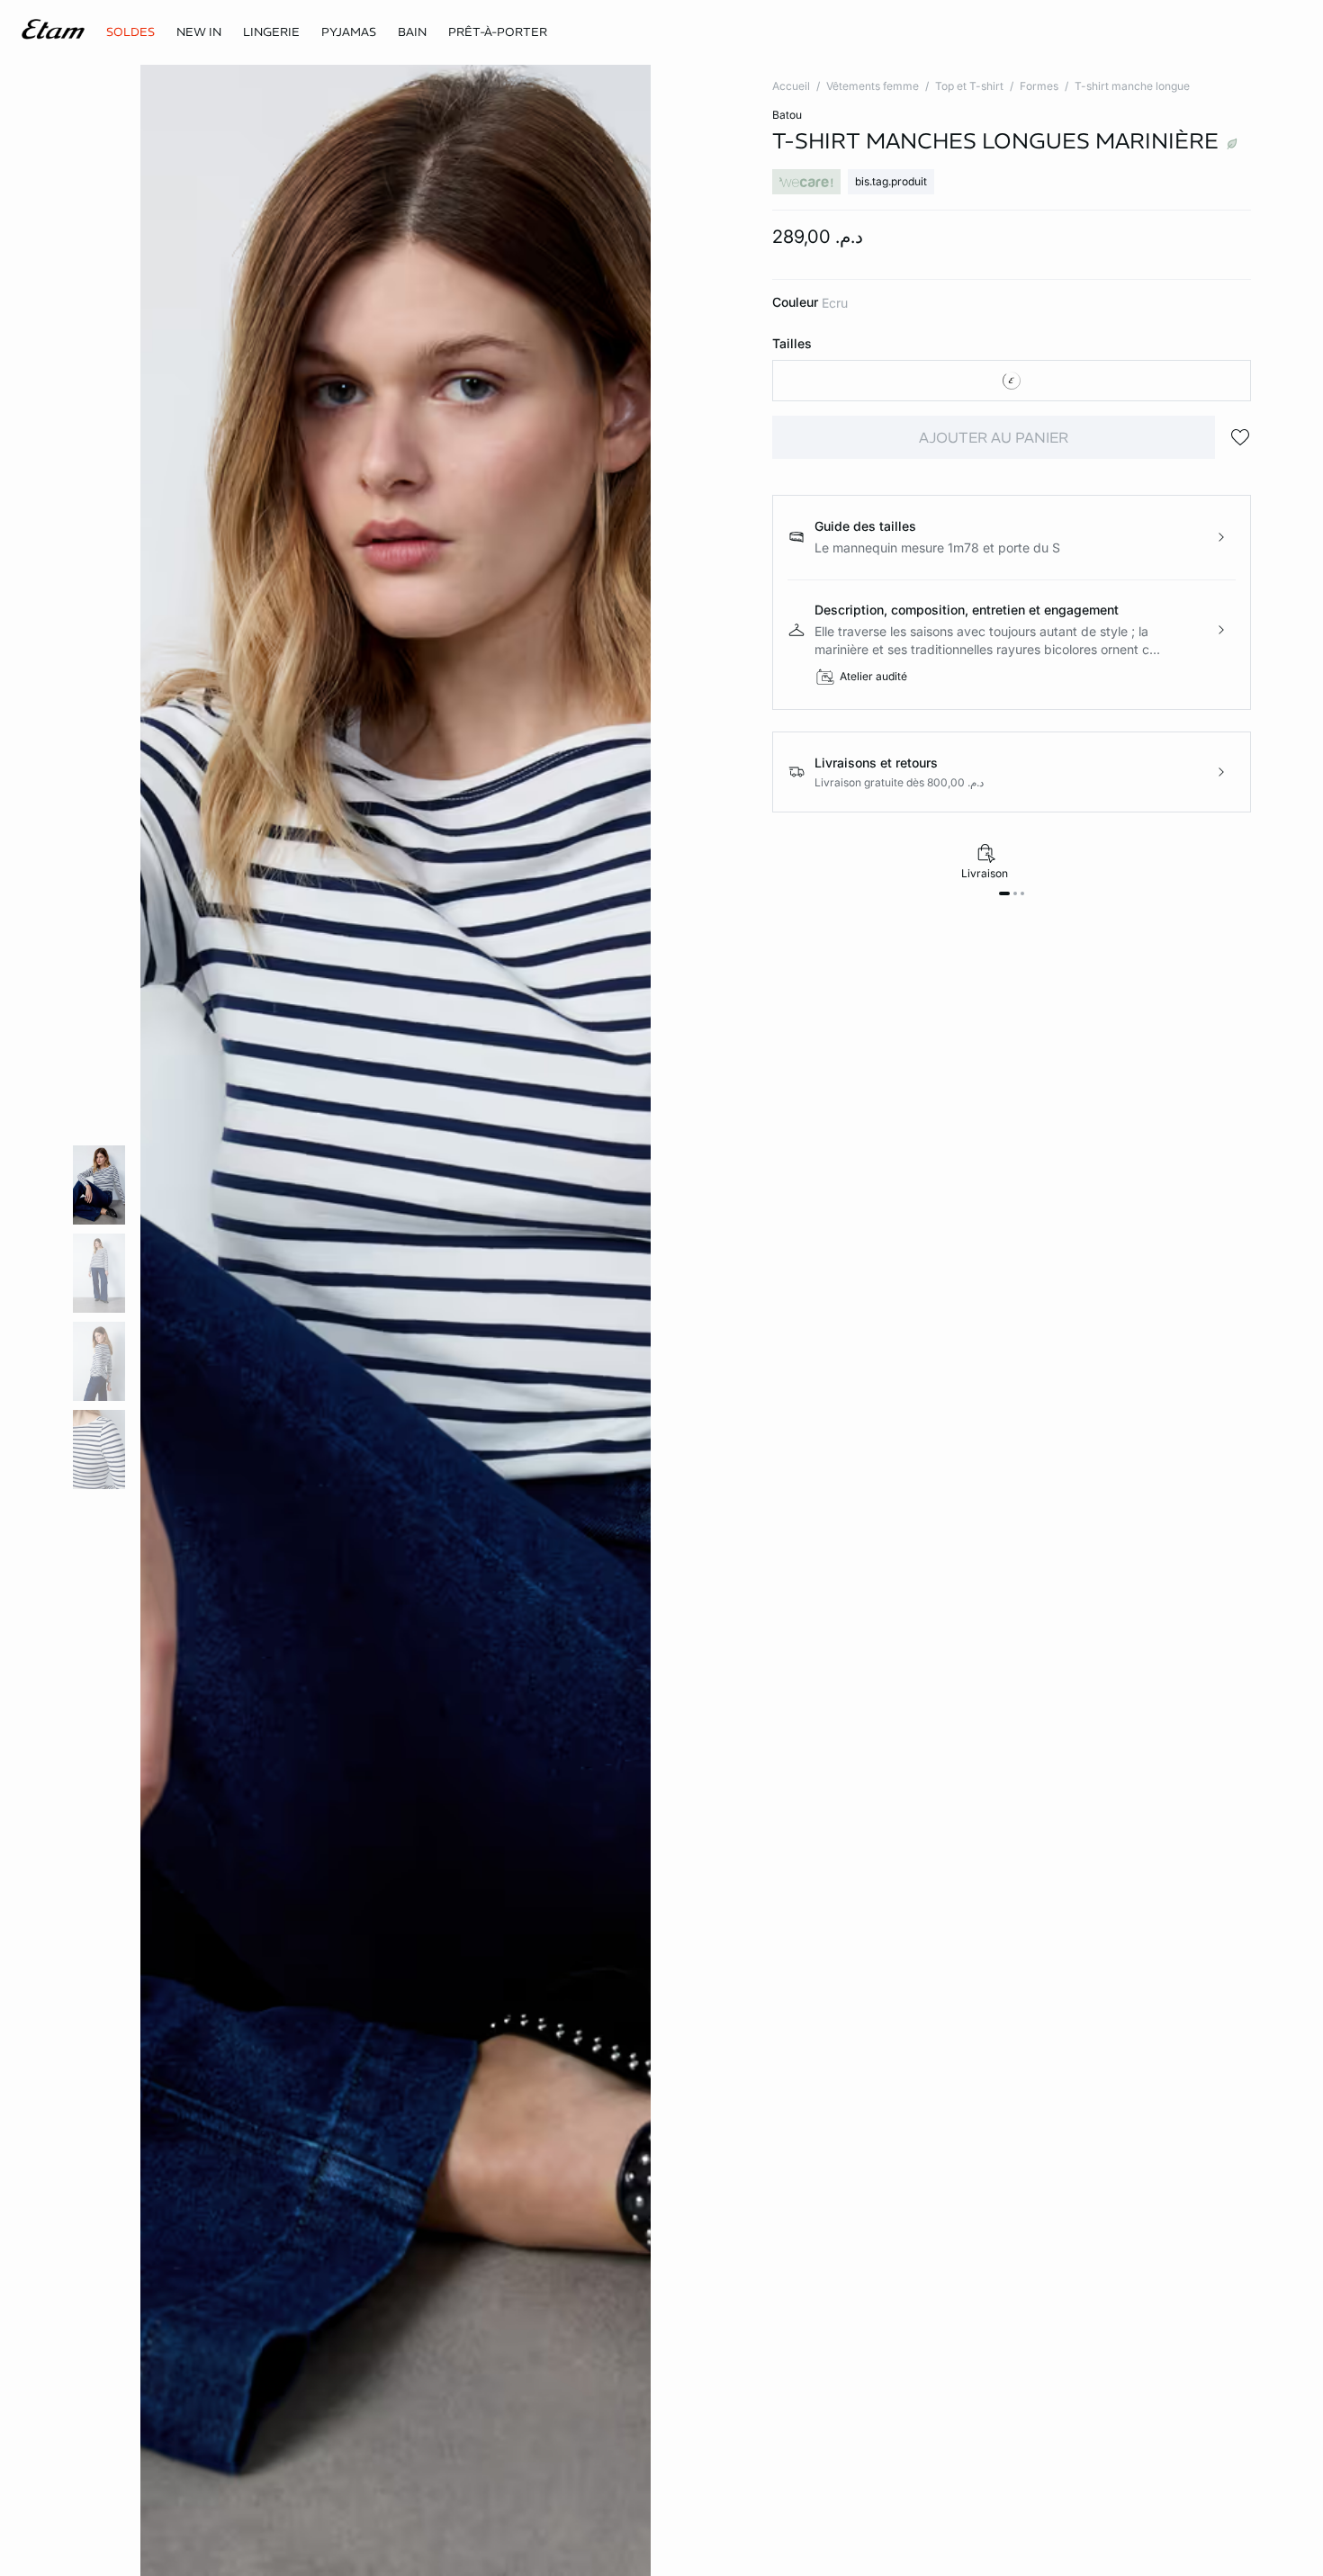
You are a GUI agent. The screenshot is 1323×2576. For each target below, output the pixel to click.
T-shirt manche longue (1132, 86)
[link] (199, 32)
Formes (1039, 86)
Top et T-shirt (969, 86)
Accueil (791, 86)
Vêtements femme (873, 86)
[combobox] (1012, 381)
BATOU (787, 115)
